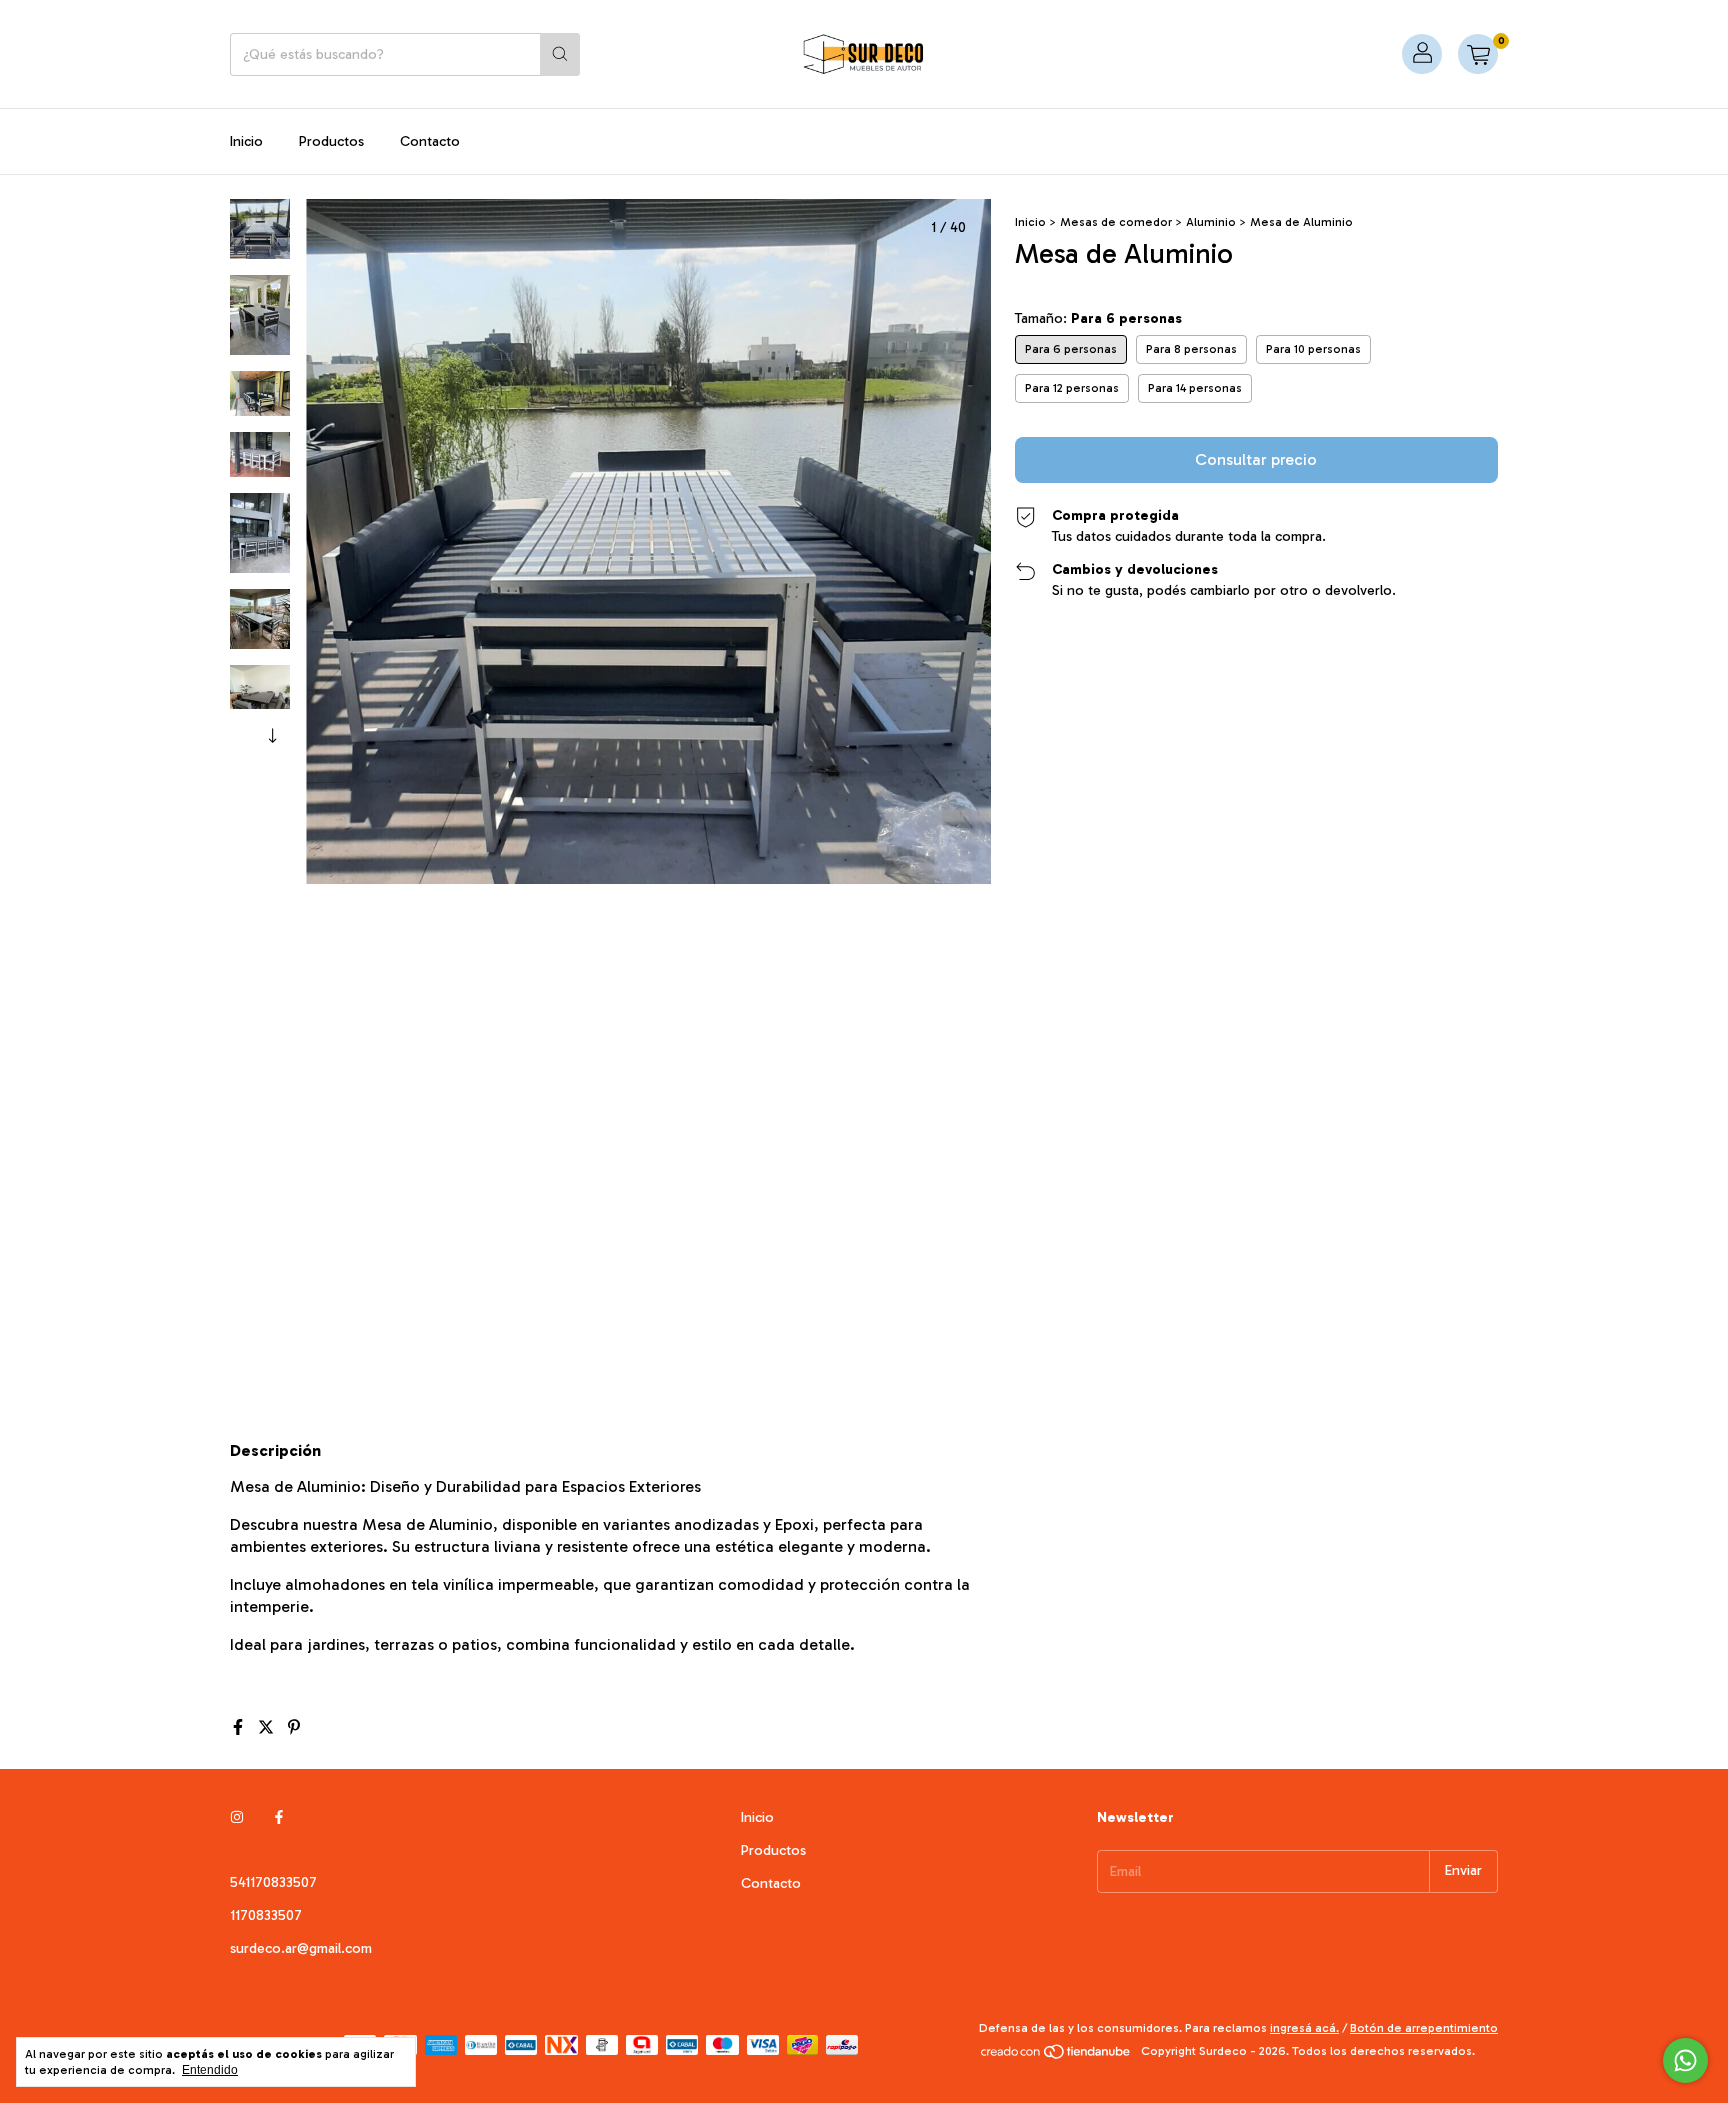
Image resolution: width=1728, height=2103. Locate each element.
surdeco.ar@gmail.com (301, 1948)
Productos (331, 141)
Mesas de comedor (1116, 222)
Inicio (246, 141)
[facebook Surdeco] (279, 1817)
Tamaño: (1098, 318)
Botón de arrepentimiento (1424, 2028)
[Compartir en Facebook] (240, 1727)
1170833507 (266, 1915)
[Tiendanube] (1056, 2056)
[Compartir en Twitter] (268, 1727)
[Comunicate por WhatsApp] (1685, 2060)
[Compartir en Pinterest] (294, 1727)
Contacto (430, 141)
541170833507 (273, 1882)
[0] (1478, 54)
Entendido (210, 2070)
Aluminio (1211, 222)
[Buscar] (560, 54)
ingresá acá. (1304, 2028)
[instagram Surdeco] (237, 1817)
